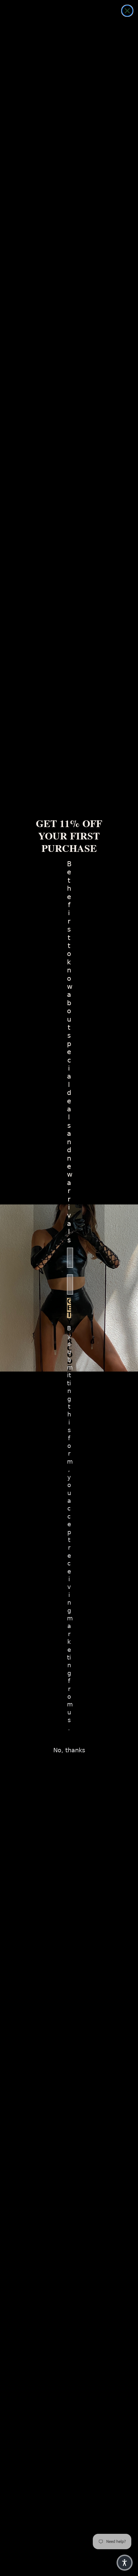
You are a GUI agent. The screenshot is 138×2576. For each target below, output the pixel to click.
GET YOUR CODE (69, 1308)
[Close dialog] (127, 11)
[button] (125, 2563)
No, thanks (69, 1750)
